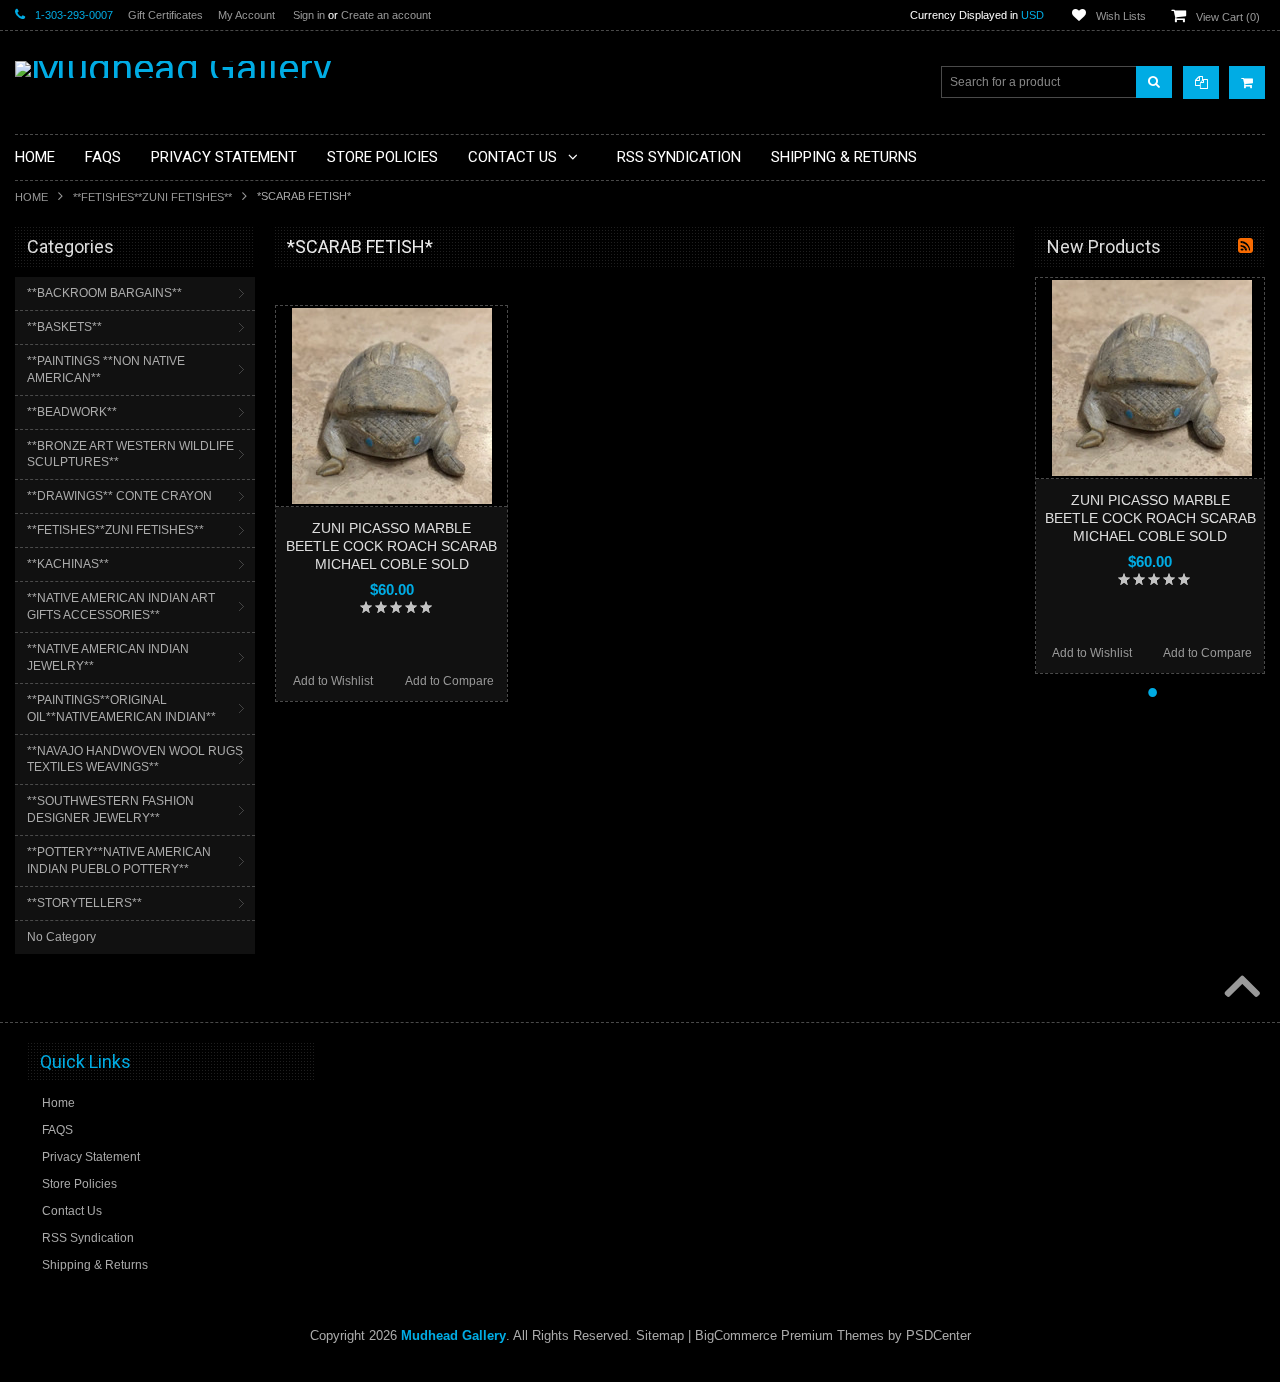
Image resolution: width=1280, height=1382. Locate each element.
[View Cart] (1247, 82)
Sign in (309, 15)
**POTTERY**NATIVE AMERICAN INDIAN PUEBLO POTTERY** (119, 860)
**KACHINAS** (68, 564)
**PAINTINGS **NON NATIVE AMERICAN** (106, 369)
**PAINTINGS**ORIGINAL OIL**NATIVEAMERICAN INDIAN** (121, 708)
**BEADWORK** (72, 412)
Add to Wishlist (333, 681)
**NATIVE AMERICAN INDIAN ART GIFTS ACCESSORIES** (121, 606)
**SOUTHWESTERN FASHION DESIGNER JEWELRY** (110, 809)
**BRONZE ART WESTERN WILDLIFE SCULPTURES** (130, 454)
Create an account (386, 15)
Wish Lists (1121, 16)
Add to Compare (449, 681)
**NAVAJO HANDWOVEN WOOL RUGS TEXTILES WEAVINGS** (135, 759)
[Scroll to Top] (1240, 988)
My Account (246, 15)
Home (31, 197)
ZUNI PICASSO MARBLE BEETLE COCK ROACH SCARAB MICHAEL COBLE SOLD (391, 546)
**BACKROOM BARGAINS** (104, 293)
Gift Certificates (165, 15)
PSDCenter (938, 1335)
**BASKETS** (64, 327)
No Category (61, 937)
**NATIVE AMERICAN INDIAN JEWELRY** (108, 657)
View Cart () (1228, 17)
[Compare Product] (1201, 82)
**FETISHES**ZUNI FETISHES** (152, 197)
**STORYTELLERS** (84, 903)
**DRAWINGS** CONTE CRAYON (119, 496)
